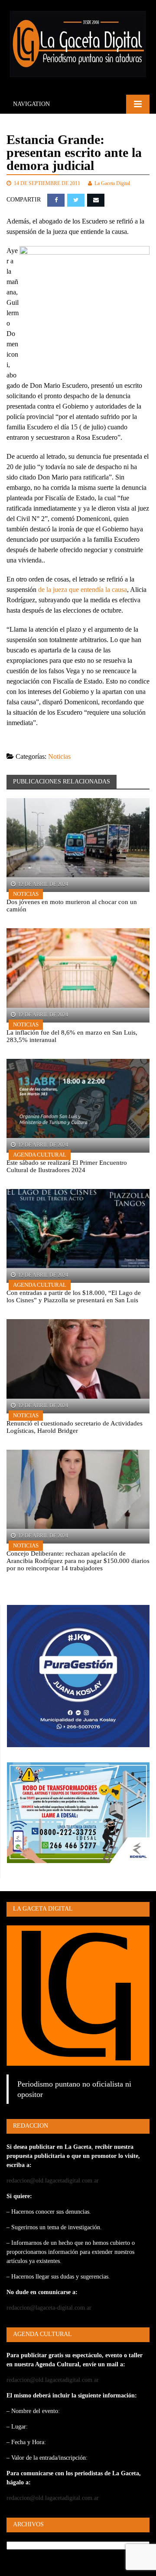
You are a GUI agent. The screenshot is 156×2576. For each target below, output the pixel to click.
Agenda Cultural (40, 1155)
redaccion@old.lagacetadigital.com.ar (53, 2181)
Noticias (59, 756)
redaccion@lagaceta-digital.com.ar (49, 2308)
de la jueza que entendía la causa (83, 590)
